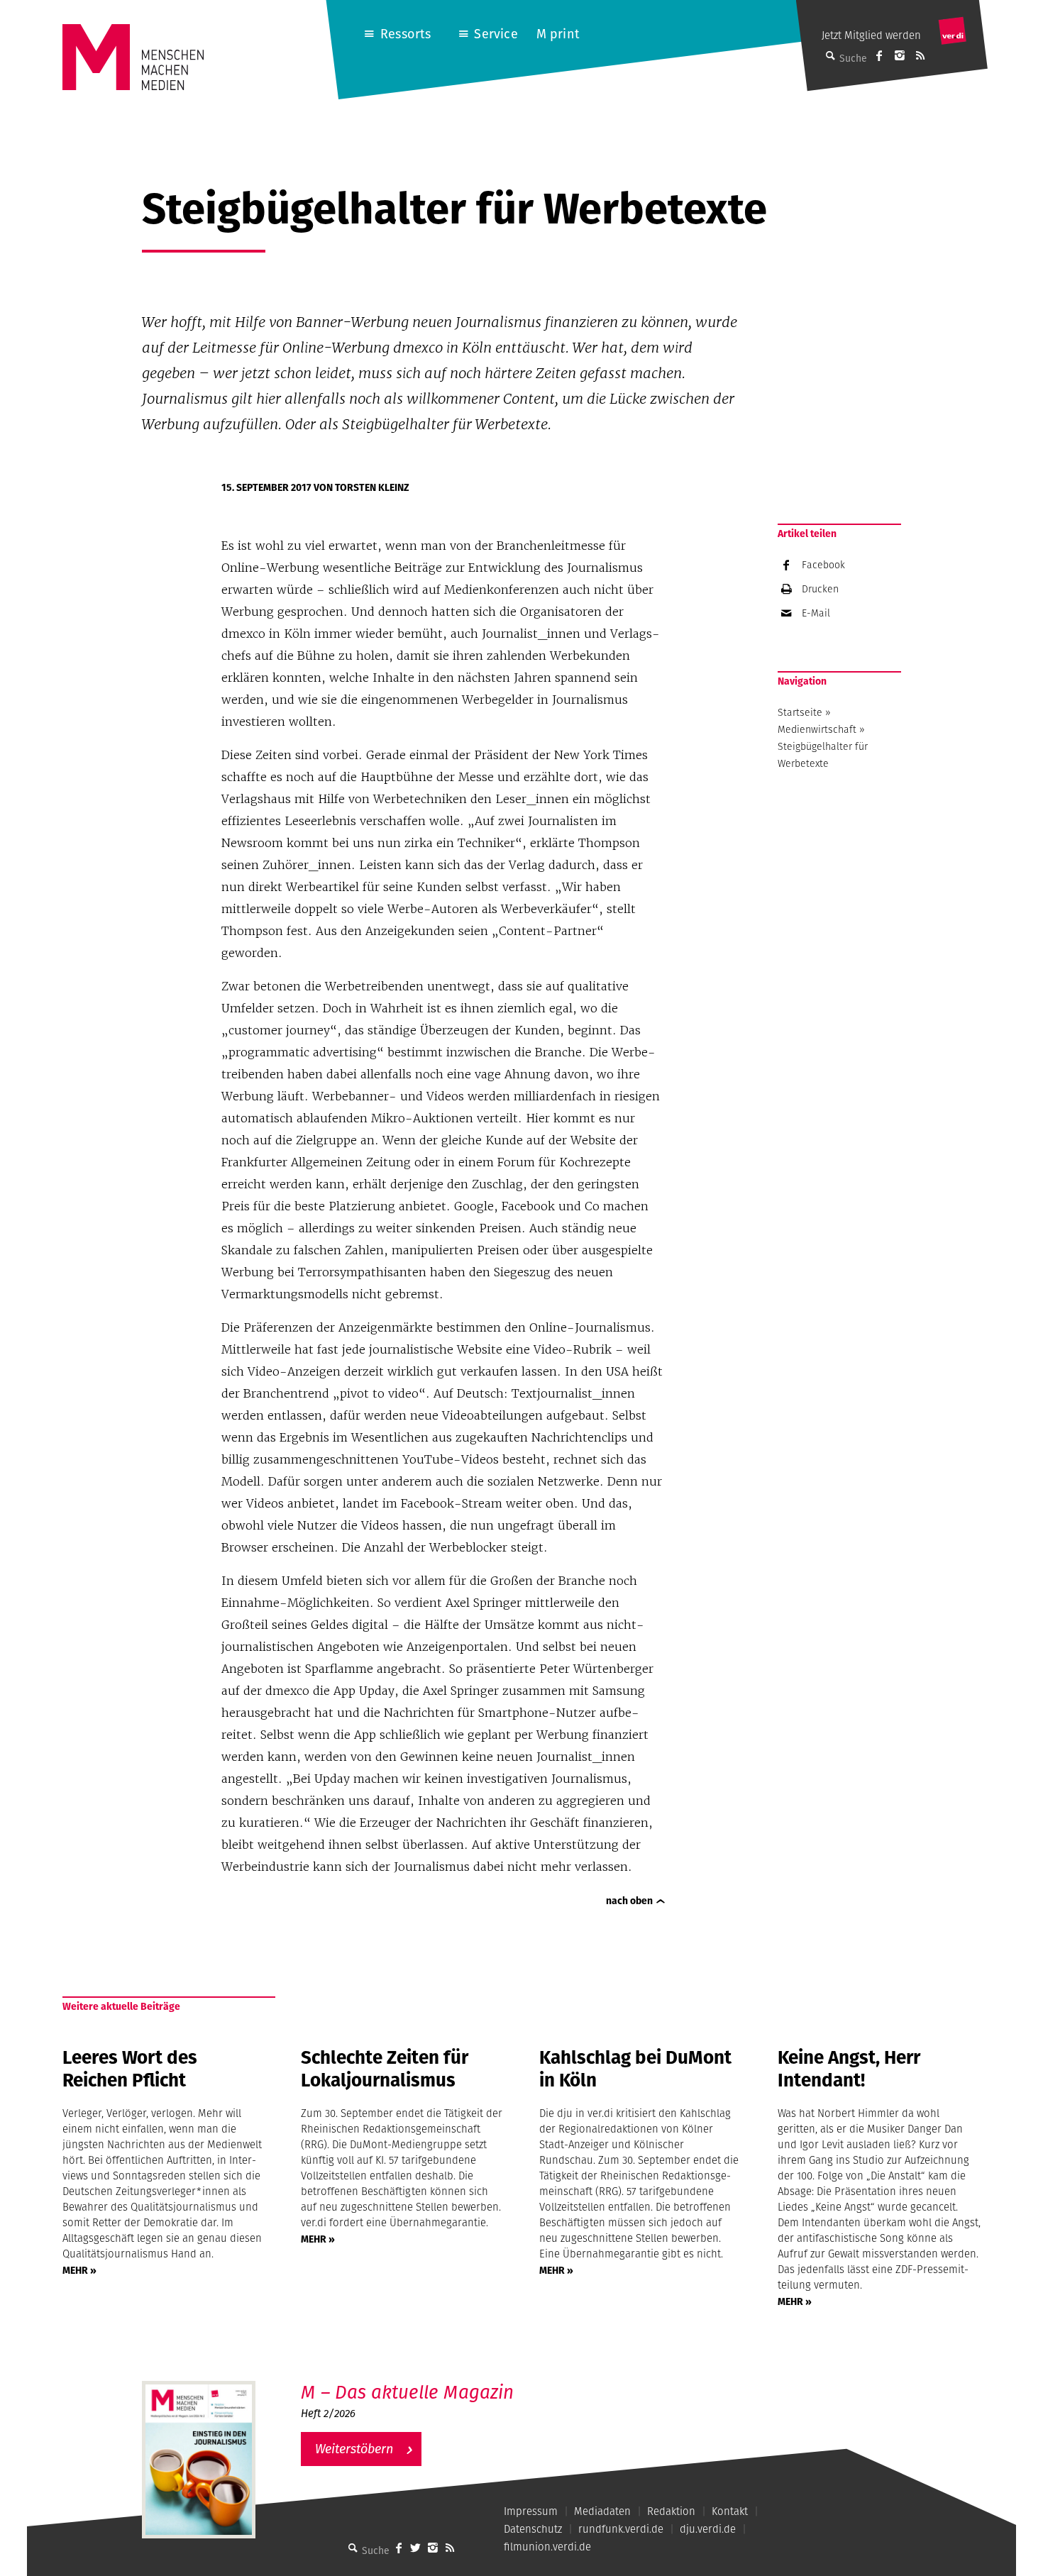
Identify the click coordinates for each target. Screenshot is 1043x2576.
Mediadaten (602, 2511)
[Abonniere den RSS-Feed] (920, 55)
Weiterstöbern (354, 2449)
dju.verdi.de (708, 2529)
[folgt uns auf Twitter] (416, 2548)
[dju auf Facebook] (879, 55)
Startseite (800, 712)
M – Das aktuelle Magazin (407, 2392)
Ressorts (405, 34)
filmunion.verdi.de (547, 2547)
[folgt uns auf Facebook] (399, 2548)
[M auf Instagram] (900, 55)
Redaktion (671, 2511)
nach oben (629, 1901)
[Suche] (353, 2548)
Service (496, 34)
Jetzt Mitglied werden (871, 35)
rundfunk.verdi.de (621, 2529)
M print (558, 34)
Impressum (531, 2511)
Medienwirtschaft (817, 729)
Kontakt (730, 2511)
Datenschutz (533, 2529)
